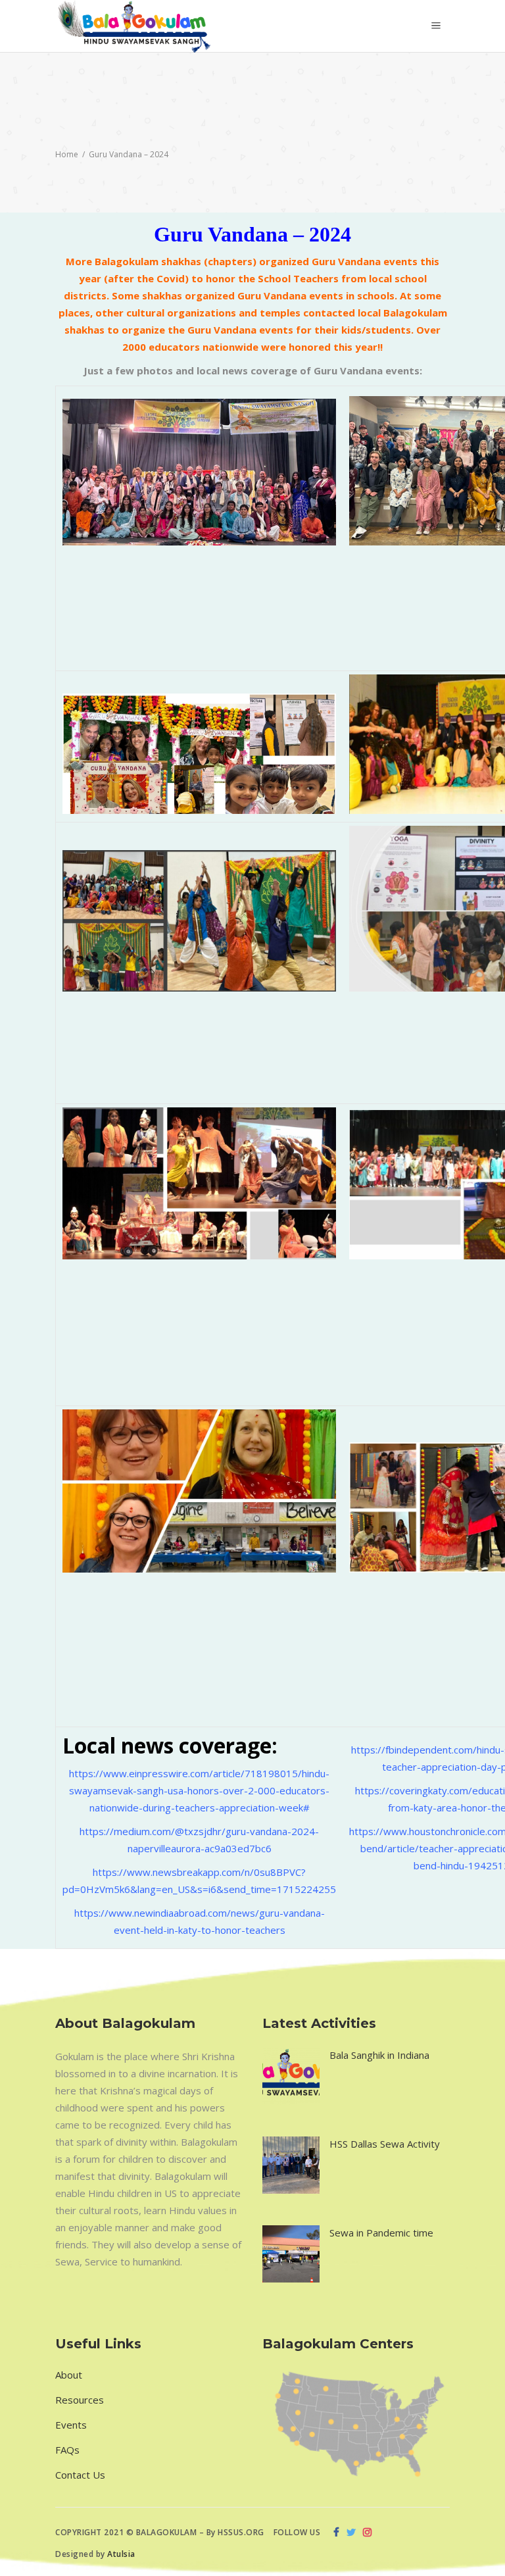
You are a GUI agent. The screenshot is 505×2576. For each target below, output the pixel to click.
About (69, 2375)
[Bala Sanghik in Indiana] (291, 2076)
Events (71, 2425)
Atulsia (122, 2554)
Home (67, 154)
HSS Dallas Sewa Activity (385, 2144)
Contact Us (80, 2475)
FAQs (67, 2450)
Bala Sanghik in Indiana (379, 2055)
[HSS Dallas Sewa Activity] (291, 2165)
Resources (80, 2400)
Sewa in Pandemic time (381, 2233)
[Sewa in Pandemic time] (291, 2254)
